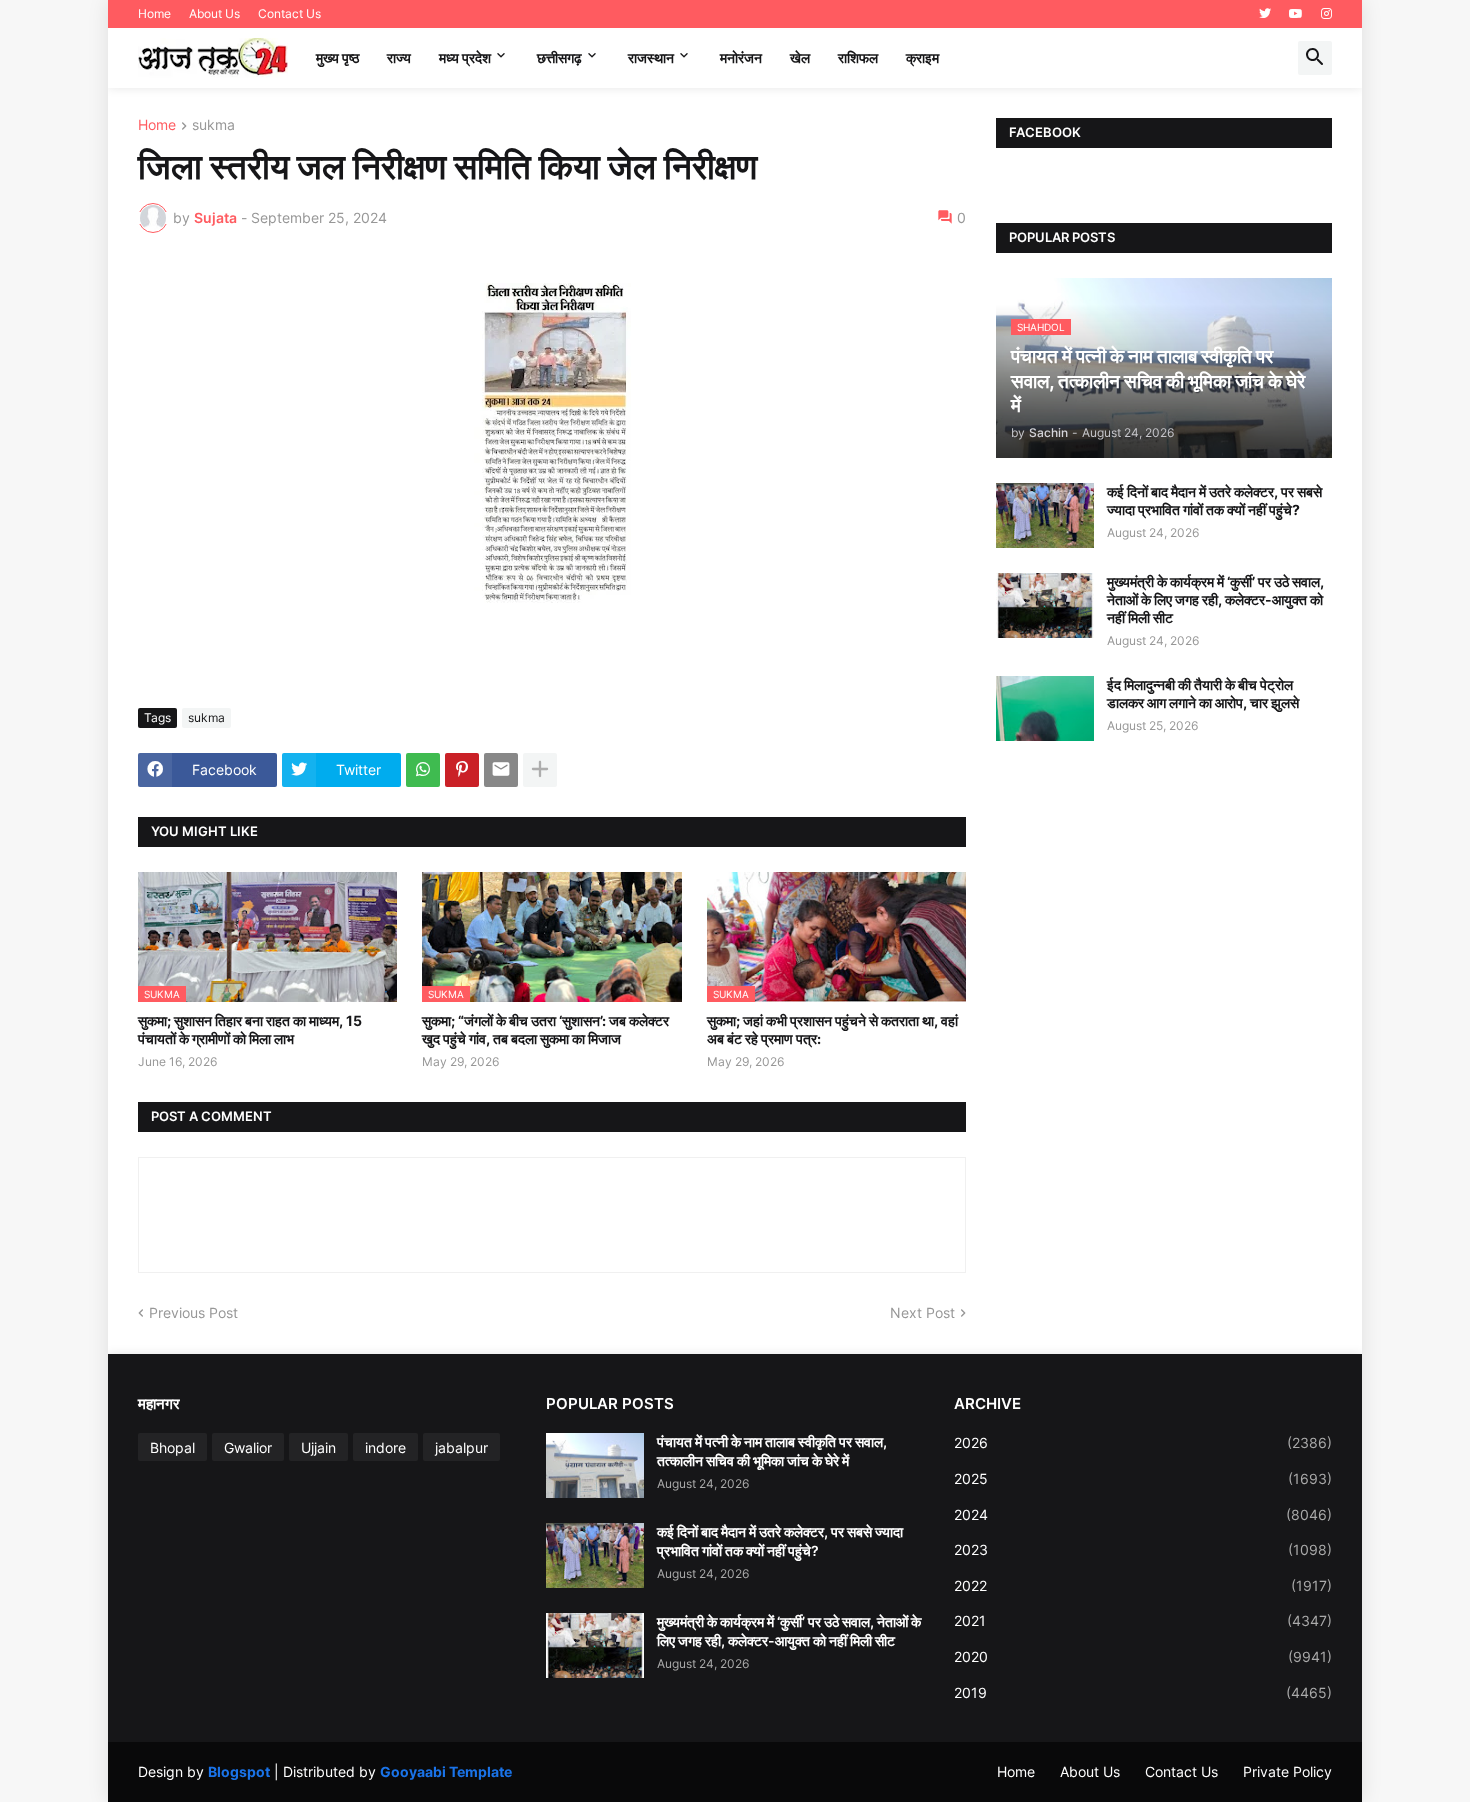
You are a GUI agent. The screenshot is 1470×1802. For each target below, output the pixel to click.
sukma (213, 125)
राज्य (399, 57)
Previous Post (193, 1312)
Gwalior (248, 1447)
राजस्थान (651, 57)
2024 (1143, 1514)
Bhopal (172, 1447)
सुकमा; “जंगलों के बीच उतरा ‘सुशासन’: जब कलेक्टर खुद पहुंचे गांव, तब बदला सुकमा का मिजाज (545, 1029)
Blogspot (239, 1771)
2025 (1143, 1478)
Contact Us (289, 13)
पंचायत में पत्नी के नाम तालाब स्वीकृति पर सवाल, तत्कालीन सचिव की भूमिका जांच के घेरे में (772, 1450)
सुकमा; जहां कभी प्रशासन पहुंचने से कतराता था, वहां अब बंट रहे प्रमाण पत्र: (832, 1029)
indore (385, 1447)
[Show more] (540, 770)
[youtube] (1296, 14)
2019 (1143, 1692)
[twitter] (1265, 14)
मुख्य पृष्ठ (337, 57)
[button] (1315, 58)
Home (154, 13)
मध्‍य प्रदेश (465, 57)
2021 (1143, 1620)
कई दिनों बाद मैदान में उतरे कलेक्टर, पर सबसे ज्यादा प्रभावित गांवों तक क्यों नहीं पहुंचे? (1214, 500)
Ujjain (318, 1447)
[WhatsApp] (423, 770)
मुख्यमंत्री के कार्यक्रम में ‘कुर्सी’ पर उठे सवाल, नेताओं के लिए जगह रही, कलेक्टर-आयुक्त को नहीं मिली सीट (1215, 599)
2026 (1143, 1442)
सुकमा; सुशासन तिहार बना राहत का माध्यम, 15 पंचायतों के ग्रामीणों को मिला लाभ (250, 1029)
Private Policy (1287, 1771)
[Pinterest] (462, 770)
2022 (1143, 1585)
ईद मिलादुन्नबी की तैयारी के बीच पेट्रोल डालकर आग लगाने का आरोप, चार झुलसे (1203, 693)
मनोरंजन (741, 57)
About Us (214, 13)
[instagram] (1326, 14)
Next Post (922, 1312)
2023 (1143, 1549)
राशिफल (858, 57)
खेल (800, 57)
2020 (1143, 1656)
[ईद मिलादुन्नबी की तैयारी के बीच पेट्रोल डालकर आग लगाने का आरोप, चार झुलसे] (1045, 708)
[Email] (501, 770)
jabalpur (461, 1447)
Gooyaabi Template (446, 1771)
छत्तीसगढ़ (559, 57)
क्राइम (922, 57)
